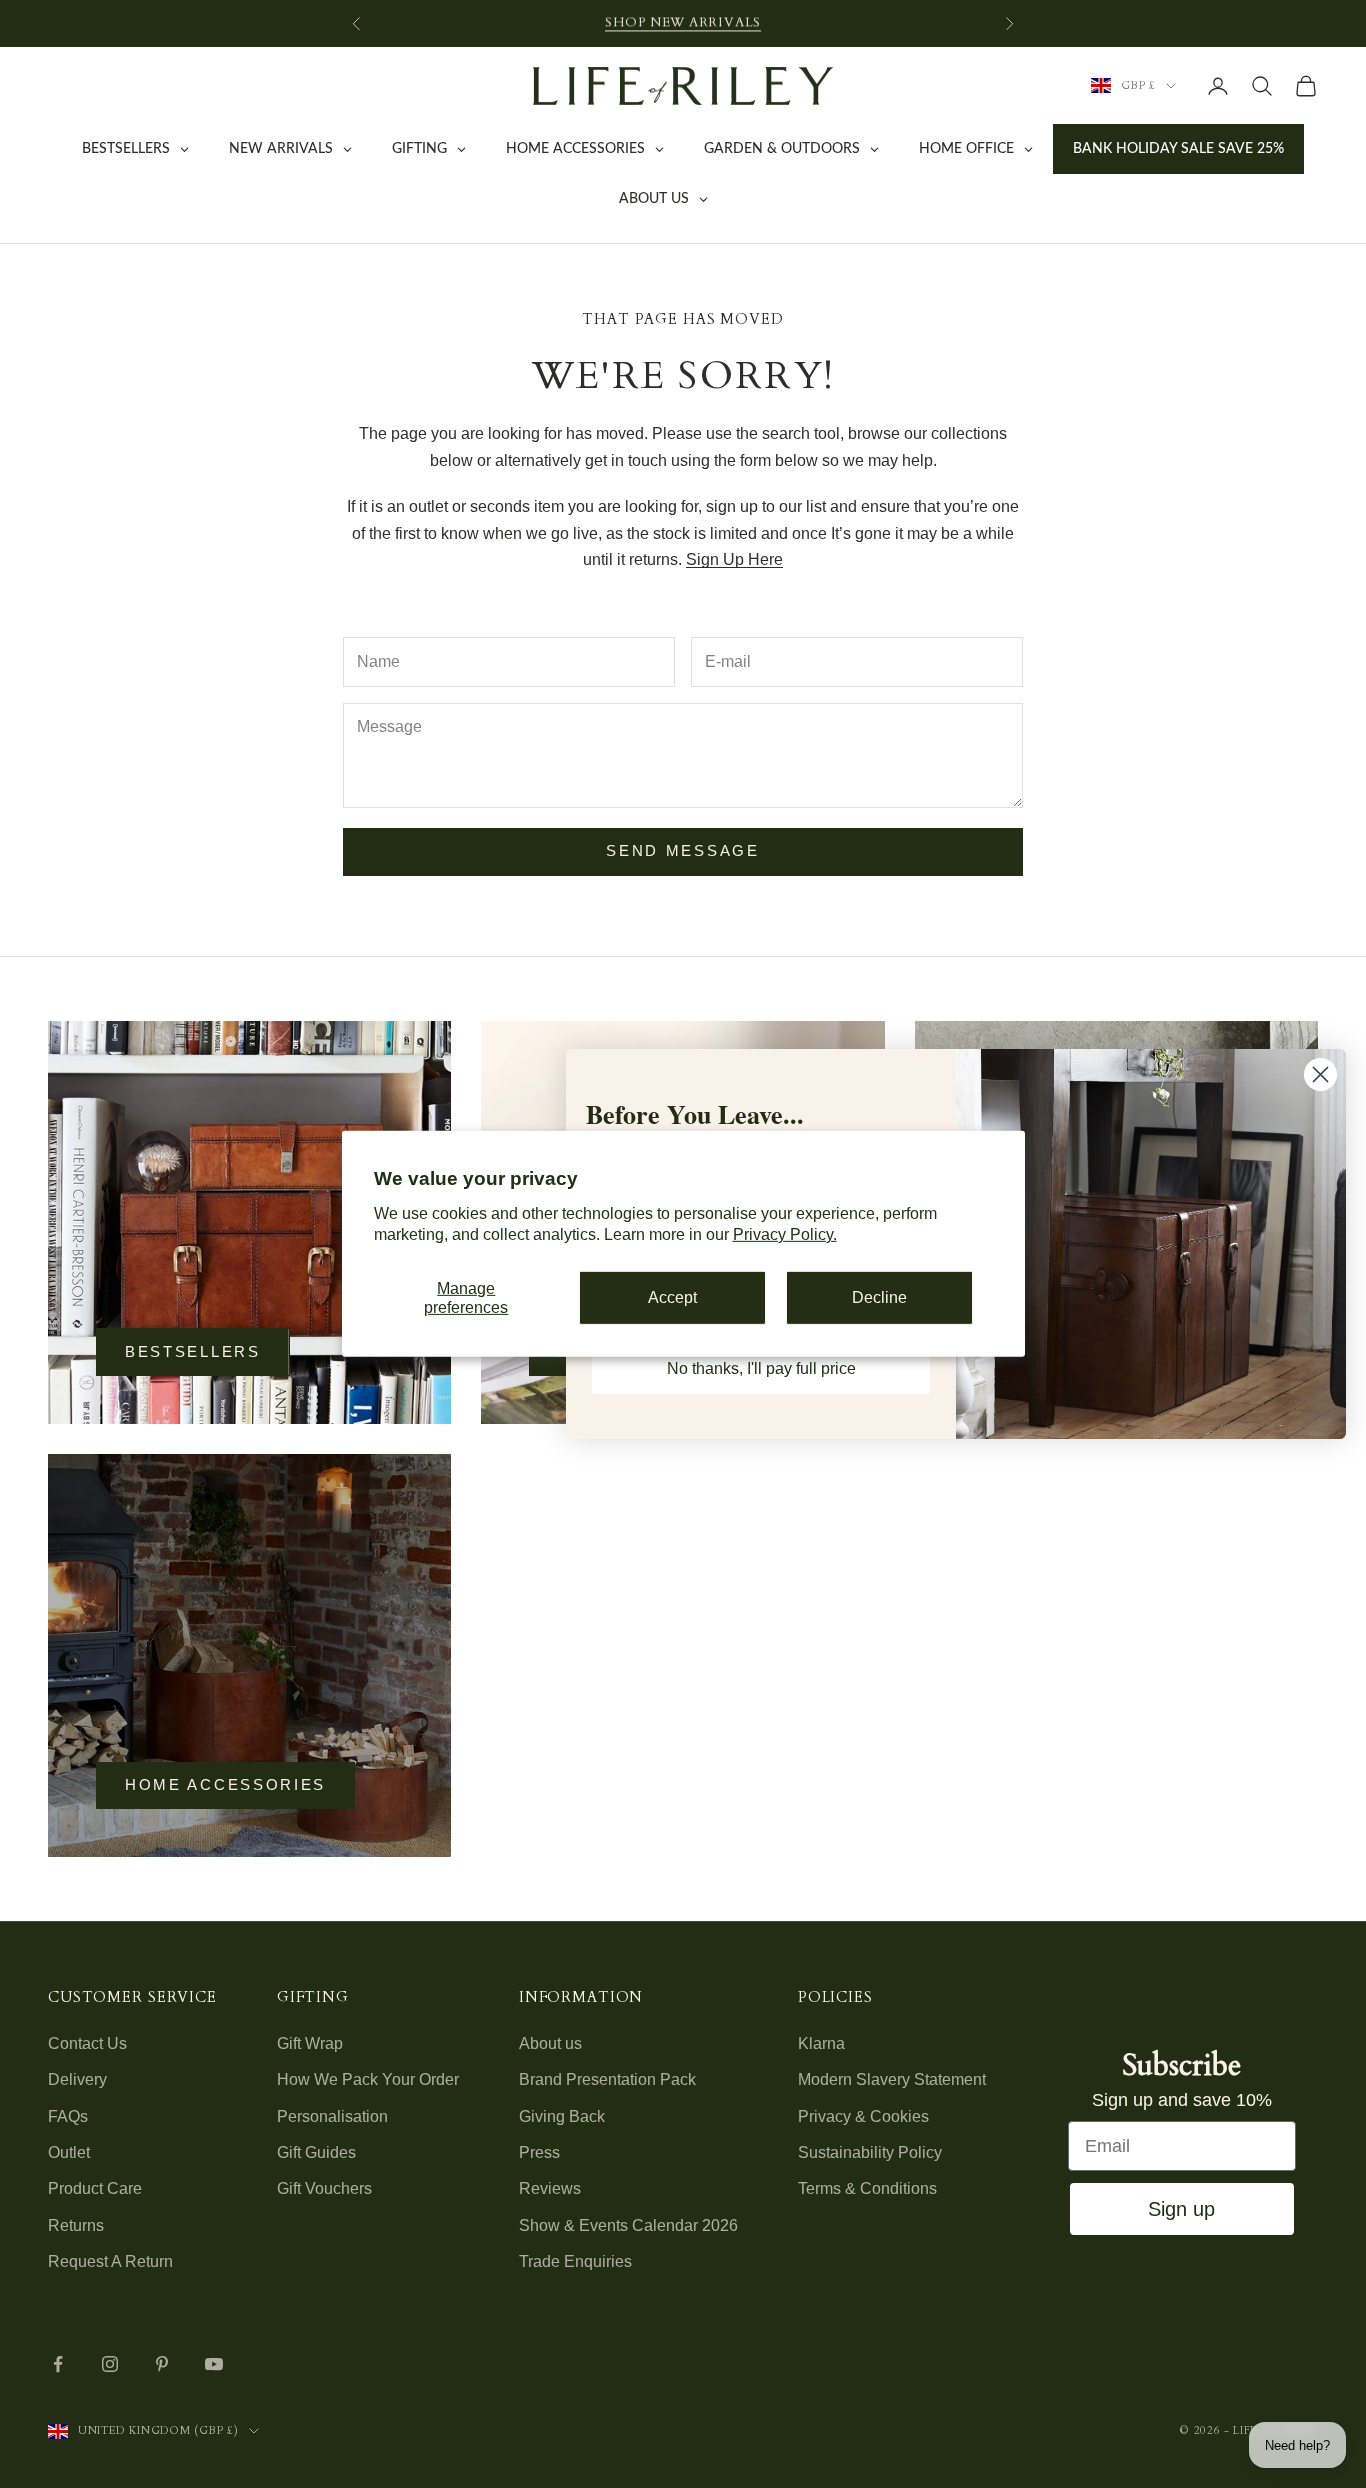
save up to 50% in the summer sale (683, 23)
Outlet (69, 2152)
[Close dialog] (1320, 1074)
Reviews (550, 2188)
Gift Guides (316, 2152)
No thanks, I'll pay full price (761, 1368)
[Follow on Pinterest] (162, 2364)
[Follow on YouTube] (214, 2364)
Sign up (1181, 2209)
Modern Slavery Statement (892, 2079)
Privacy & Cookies (863, 2116)
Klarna (821, 2043)
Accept (672, 1297)
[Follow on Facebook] (58, 2364)
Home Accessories (225, 1784)
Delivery (77, 2079)
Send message (682, 850)
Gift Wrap (310, 2043)
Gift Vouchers (324, 2188)
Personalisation (332, 2116)
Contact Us (87, 2043)
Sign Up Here (734, 559)
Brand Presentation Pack (607, 2079)
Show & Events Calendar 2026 (628, 2225)
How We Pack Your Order (368, 2079)
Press (539, 2152)
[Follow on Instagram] (110, 2364)
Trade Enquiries (575, 2261)
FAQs (68, 2116)
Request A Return (110, 2261)
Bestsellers (193, 1351)
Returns (76, 2225)
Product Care (95, 2188)
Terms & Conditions (867, 2188)
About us (550, 2043)
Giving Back (562, 2116)
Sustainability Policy (870, 2152)
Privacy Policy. (785, 1234)
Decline (879, 1297)
